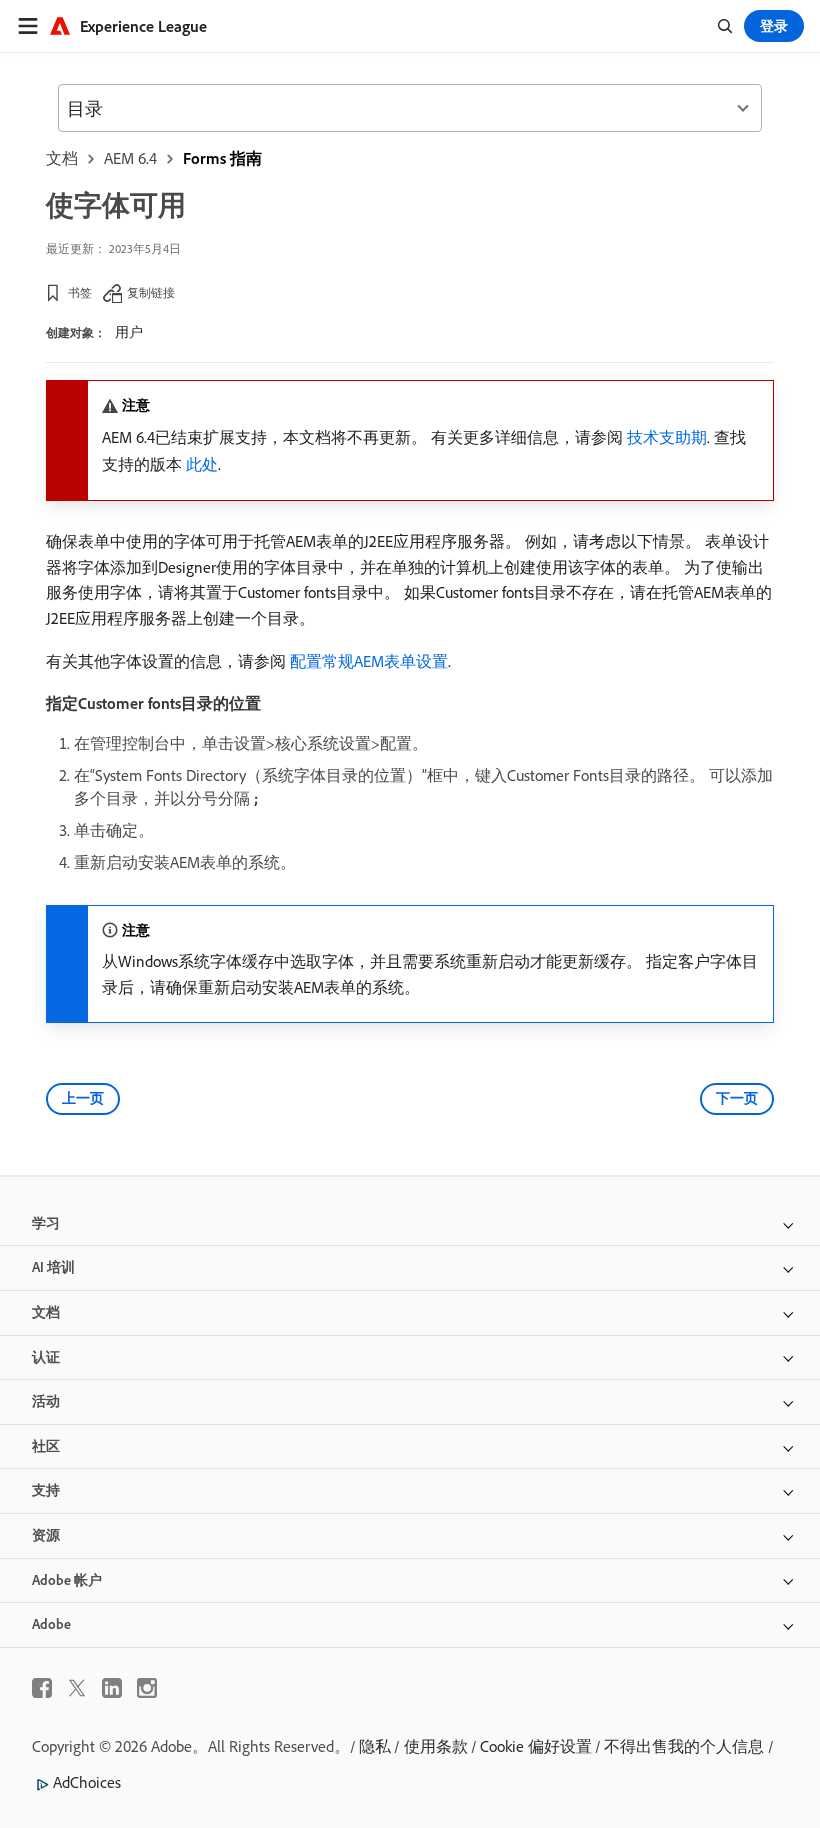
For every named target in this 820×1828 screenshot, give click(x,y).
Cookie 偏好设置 (536, 1746)
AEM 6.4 (130, 158)
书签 (80, 292)
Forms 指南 (222, 158)
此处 (202, 464)
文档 (62, 158)
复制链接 (151, 292)
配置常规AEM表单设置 (369, 661)
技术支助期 (667, 437)
